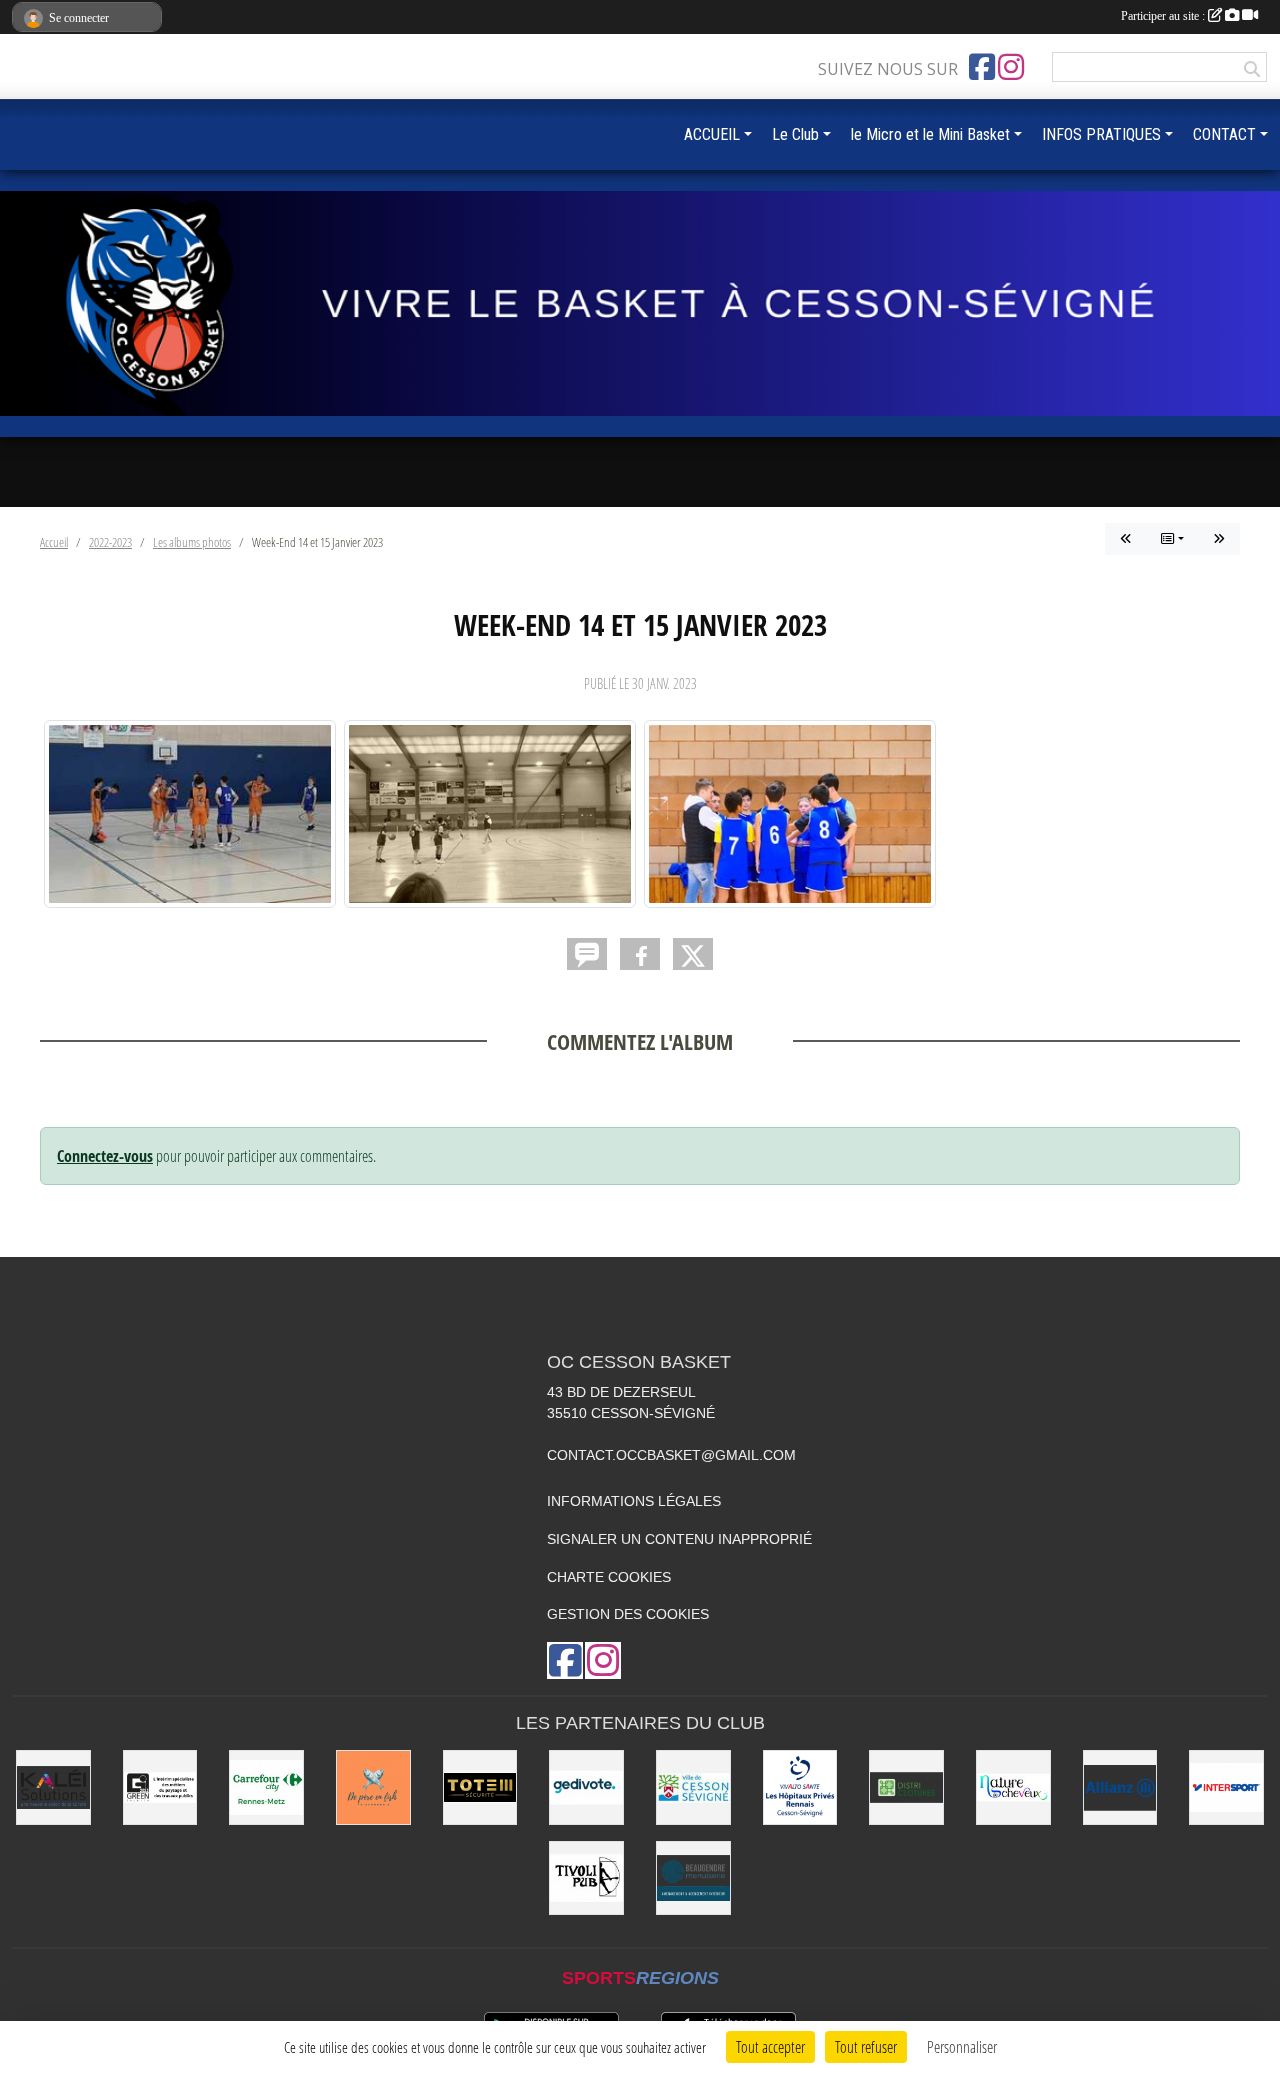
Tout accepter (770, 2046)
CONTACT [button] (1224, 134)
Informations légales (634, 1501)
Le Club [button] (795, 134)
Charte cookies (609, 1577)
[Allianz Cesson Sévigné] (1120, 1787)
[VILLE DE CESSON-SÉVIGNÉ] (693, 1787)
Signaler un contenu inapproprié (679, 1539)
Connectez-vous (105, 1156)
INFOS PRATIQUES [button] (1101, 134)
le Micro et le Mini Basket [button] (930, 134)
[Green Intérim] (160, 1787)
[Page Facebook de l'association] (982, 67)
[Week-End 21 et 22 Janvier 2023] (1126, 539)
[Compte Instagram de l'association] (1011, 67)
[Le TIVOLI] (586, 1878)
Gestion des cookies (628, 1614)
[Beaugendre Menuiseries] (693, 1878)
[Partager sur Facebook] (640, 954)
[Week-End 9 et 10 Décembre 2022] (1219, 539)
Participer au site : (1164, 16)
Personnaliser (962, 2046)
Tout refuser (866, 2046)
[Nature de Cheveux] (1013, 1787)
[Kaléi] (53, 1787)
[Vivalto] (800, 1787)
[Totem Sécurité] (480, 1787)
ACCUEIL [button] (712, 134)
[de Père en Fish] (373, 1787)
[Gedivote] (586, 1787)
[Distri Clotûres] (906, 1787)
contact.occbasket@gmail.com (671, 1455)
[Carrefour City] (266, 1787)
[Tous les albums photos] (1172, 539)
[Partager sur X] (693, 954)
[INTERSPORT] (1226, 1787)
